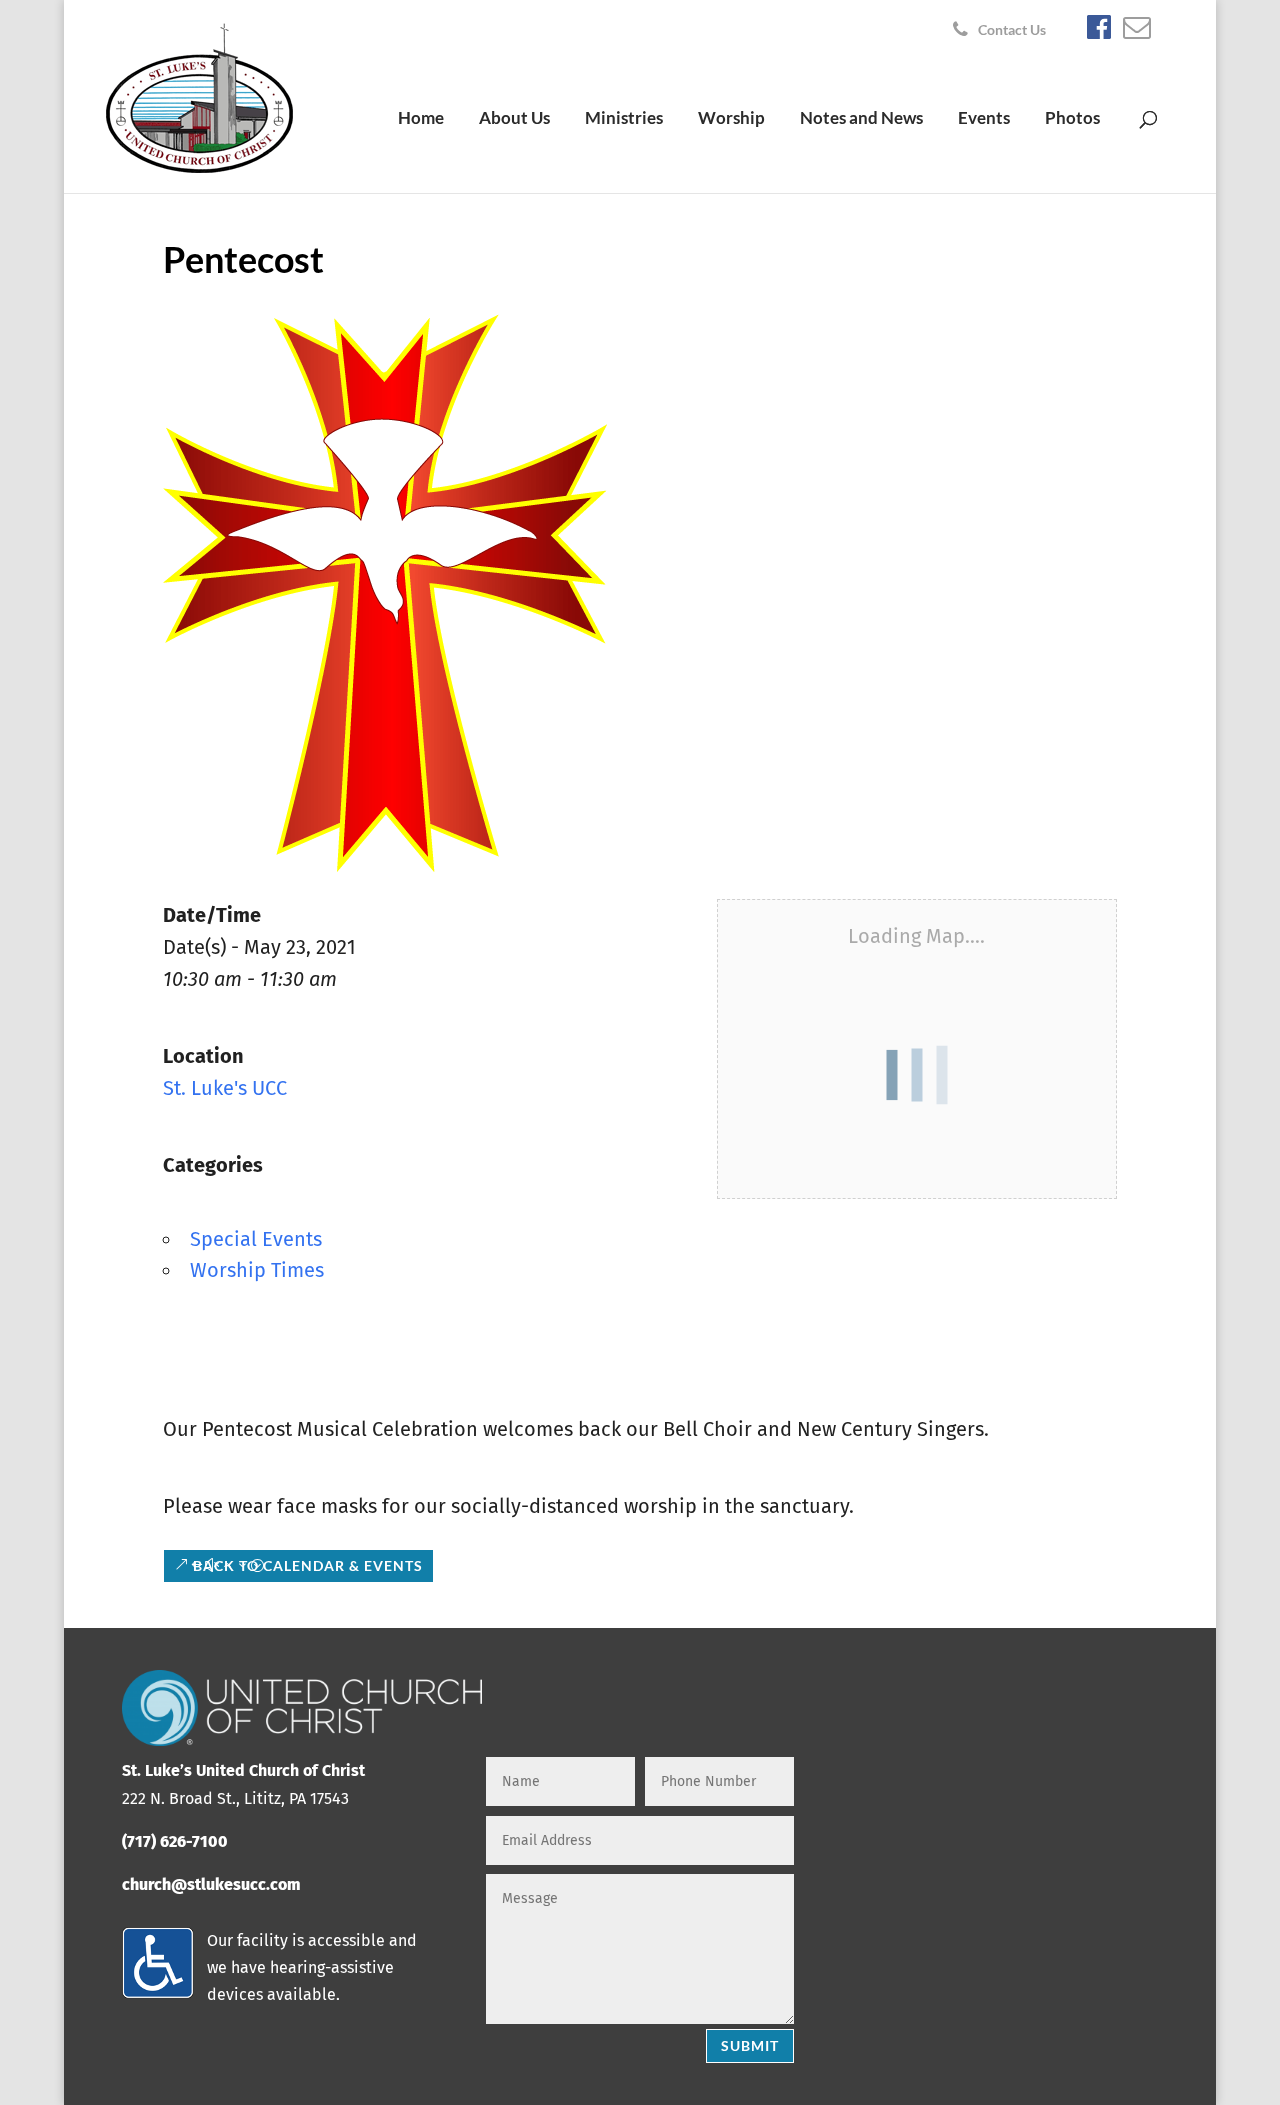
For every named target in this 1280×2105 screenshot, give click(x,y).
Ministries (624, 119)
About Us (514, 119)
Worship (731, 119)
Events (984, 119)
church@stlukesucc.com (211, 1884)
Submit (750, 2045)
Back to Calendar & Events (308, 1565)
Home (421, 119)
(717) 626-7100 (175, 1841)
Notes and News (861, 119)
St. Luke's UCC (225, 1088)
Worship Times (257, 1270)
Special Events (256, 1239)
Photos (1072, 119)
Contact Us (1012, 30)
